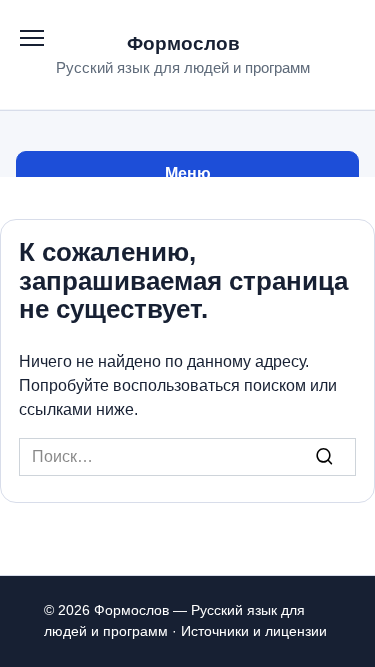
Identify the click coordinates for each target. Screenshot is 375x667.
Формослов (183, 43)
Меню (188, 173)
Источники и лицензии (254, 631)
